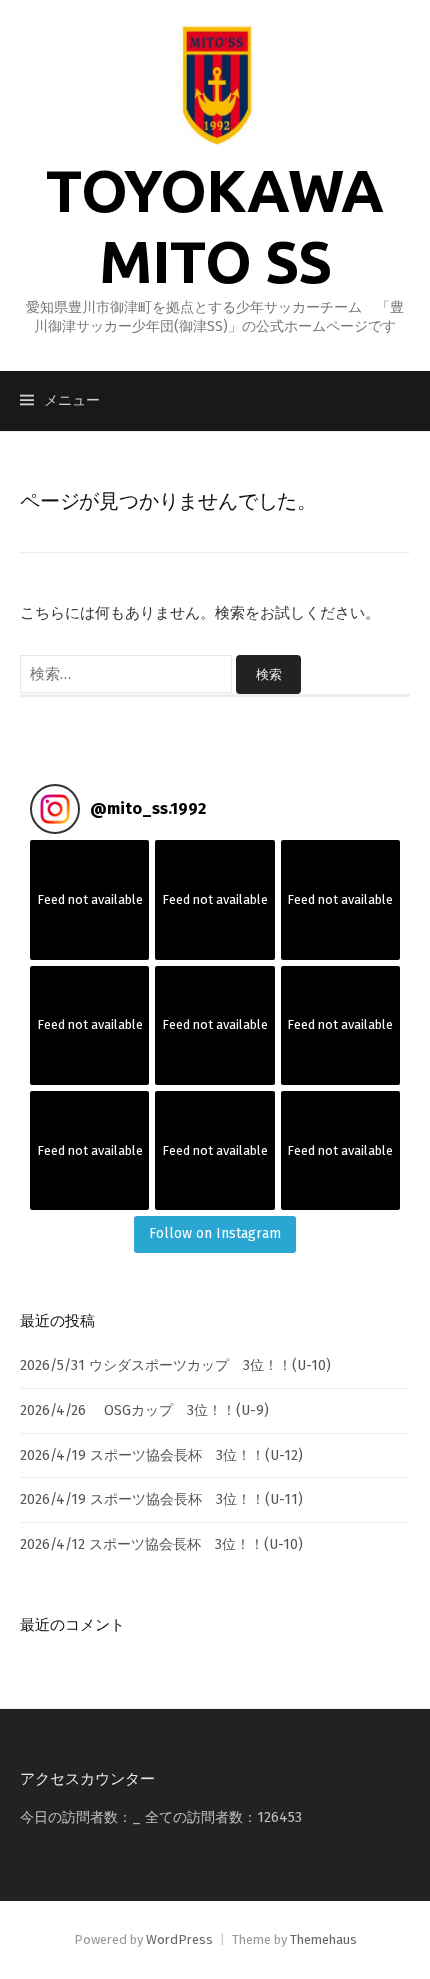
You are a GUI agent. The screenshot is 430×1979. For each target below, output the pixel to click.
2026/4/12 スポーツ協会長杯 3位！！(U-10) (161, 1544)
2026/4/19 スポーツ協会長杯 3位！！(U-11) (161, 1499)
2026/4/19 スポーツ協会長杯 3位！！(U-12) (161, 1455)
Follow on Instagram (215, 1233)
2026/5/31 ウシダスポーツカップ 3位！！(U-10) (175, 1365)
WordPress (179, 1939)
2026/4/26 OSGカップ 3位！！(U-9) (144, 1410)
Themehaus (323, 1939)
